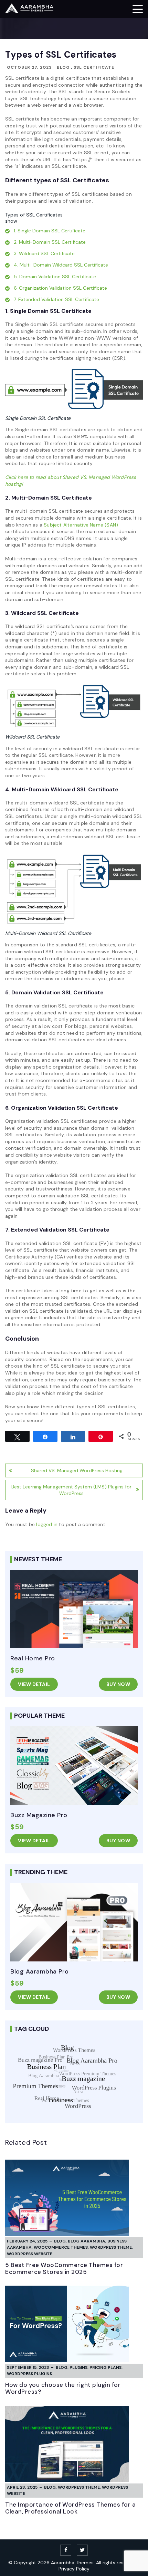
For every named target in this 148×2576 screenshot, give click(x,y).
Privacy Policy (74, 2569)
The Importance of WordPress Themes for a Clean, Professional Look (70, 2508)
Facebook (66, 2550)
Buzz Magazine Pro (39, 1815)
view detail (34, 1684)
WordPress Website (30, 2254)
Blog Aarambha (87, 2241)
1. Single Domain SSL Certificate (50, 231)
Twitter (82, 2550)
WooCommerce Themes (61, 2247)
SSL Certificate (94, 67)
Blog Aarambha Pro (40, 1971)
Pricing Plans (105, 2367)
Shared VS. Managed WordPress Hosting (77, 1470)
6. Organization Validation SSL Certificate (60, 288)
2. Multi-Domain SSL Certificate (50, 242)
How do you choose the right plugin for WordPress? (63, 2388)
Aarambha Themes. (73, 2563)
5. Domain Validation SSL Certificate (55, 277)
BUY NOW (118, 1684)
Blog (63, 67)
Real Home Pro (33, 1658)
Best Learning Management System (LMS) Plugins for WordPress (71, 1490)
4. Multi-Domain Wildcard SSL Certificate (61, 265)
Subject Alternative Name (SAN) (81, 525)
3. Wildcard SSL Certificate (44, 253)
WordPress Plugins (29, 2374)
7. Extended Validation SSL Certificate (56, 299)
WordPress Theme (111, 2247)
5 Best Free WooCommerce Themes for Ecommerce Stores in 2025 (64, 2268)
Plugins (78, 2367)
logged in (47, 1524)
